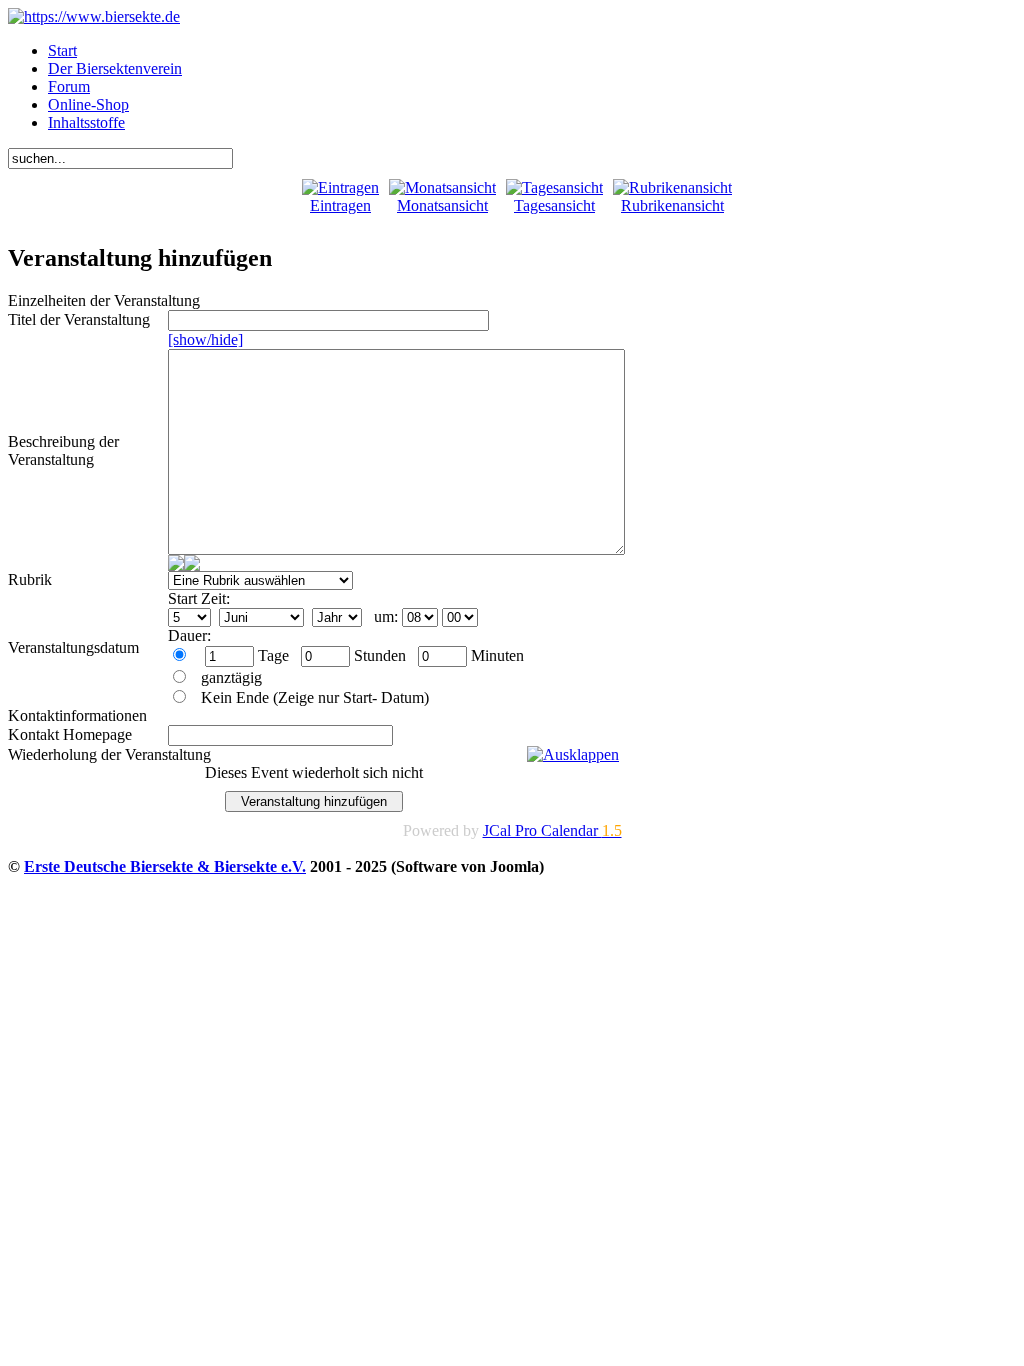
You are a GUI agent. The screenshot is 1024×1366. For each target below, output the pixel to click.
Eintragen (340, 205)
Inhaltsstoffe (86, 122)
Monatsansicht (442, 205)
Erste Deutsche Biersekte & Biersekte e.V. (165, 866)
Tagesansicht (554, 205)
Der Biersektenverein (115, 68)
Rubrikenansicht (672, 205)
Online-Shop (88, 104)
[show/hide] (205, 339)
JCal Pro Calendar (552, 830)
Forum (69, 86)
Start (62, 50)
